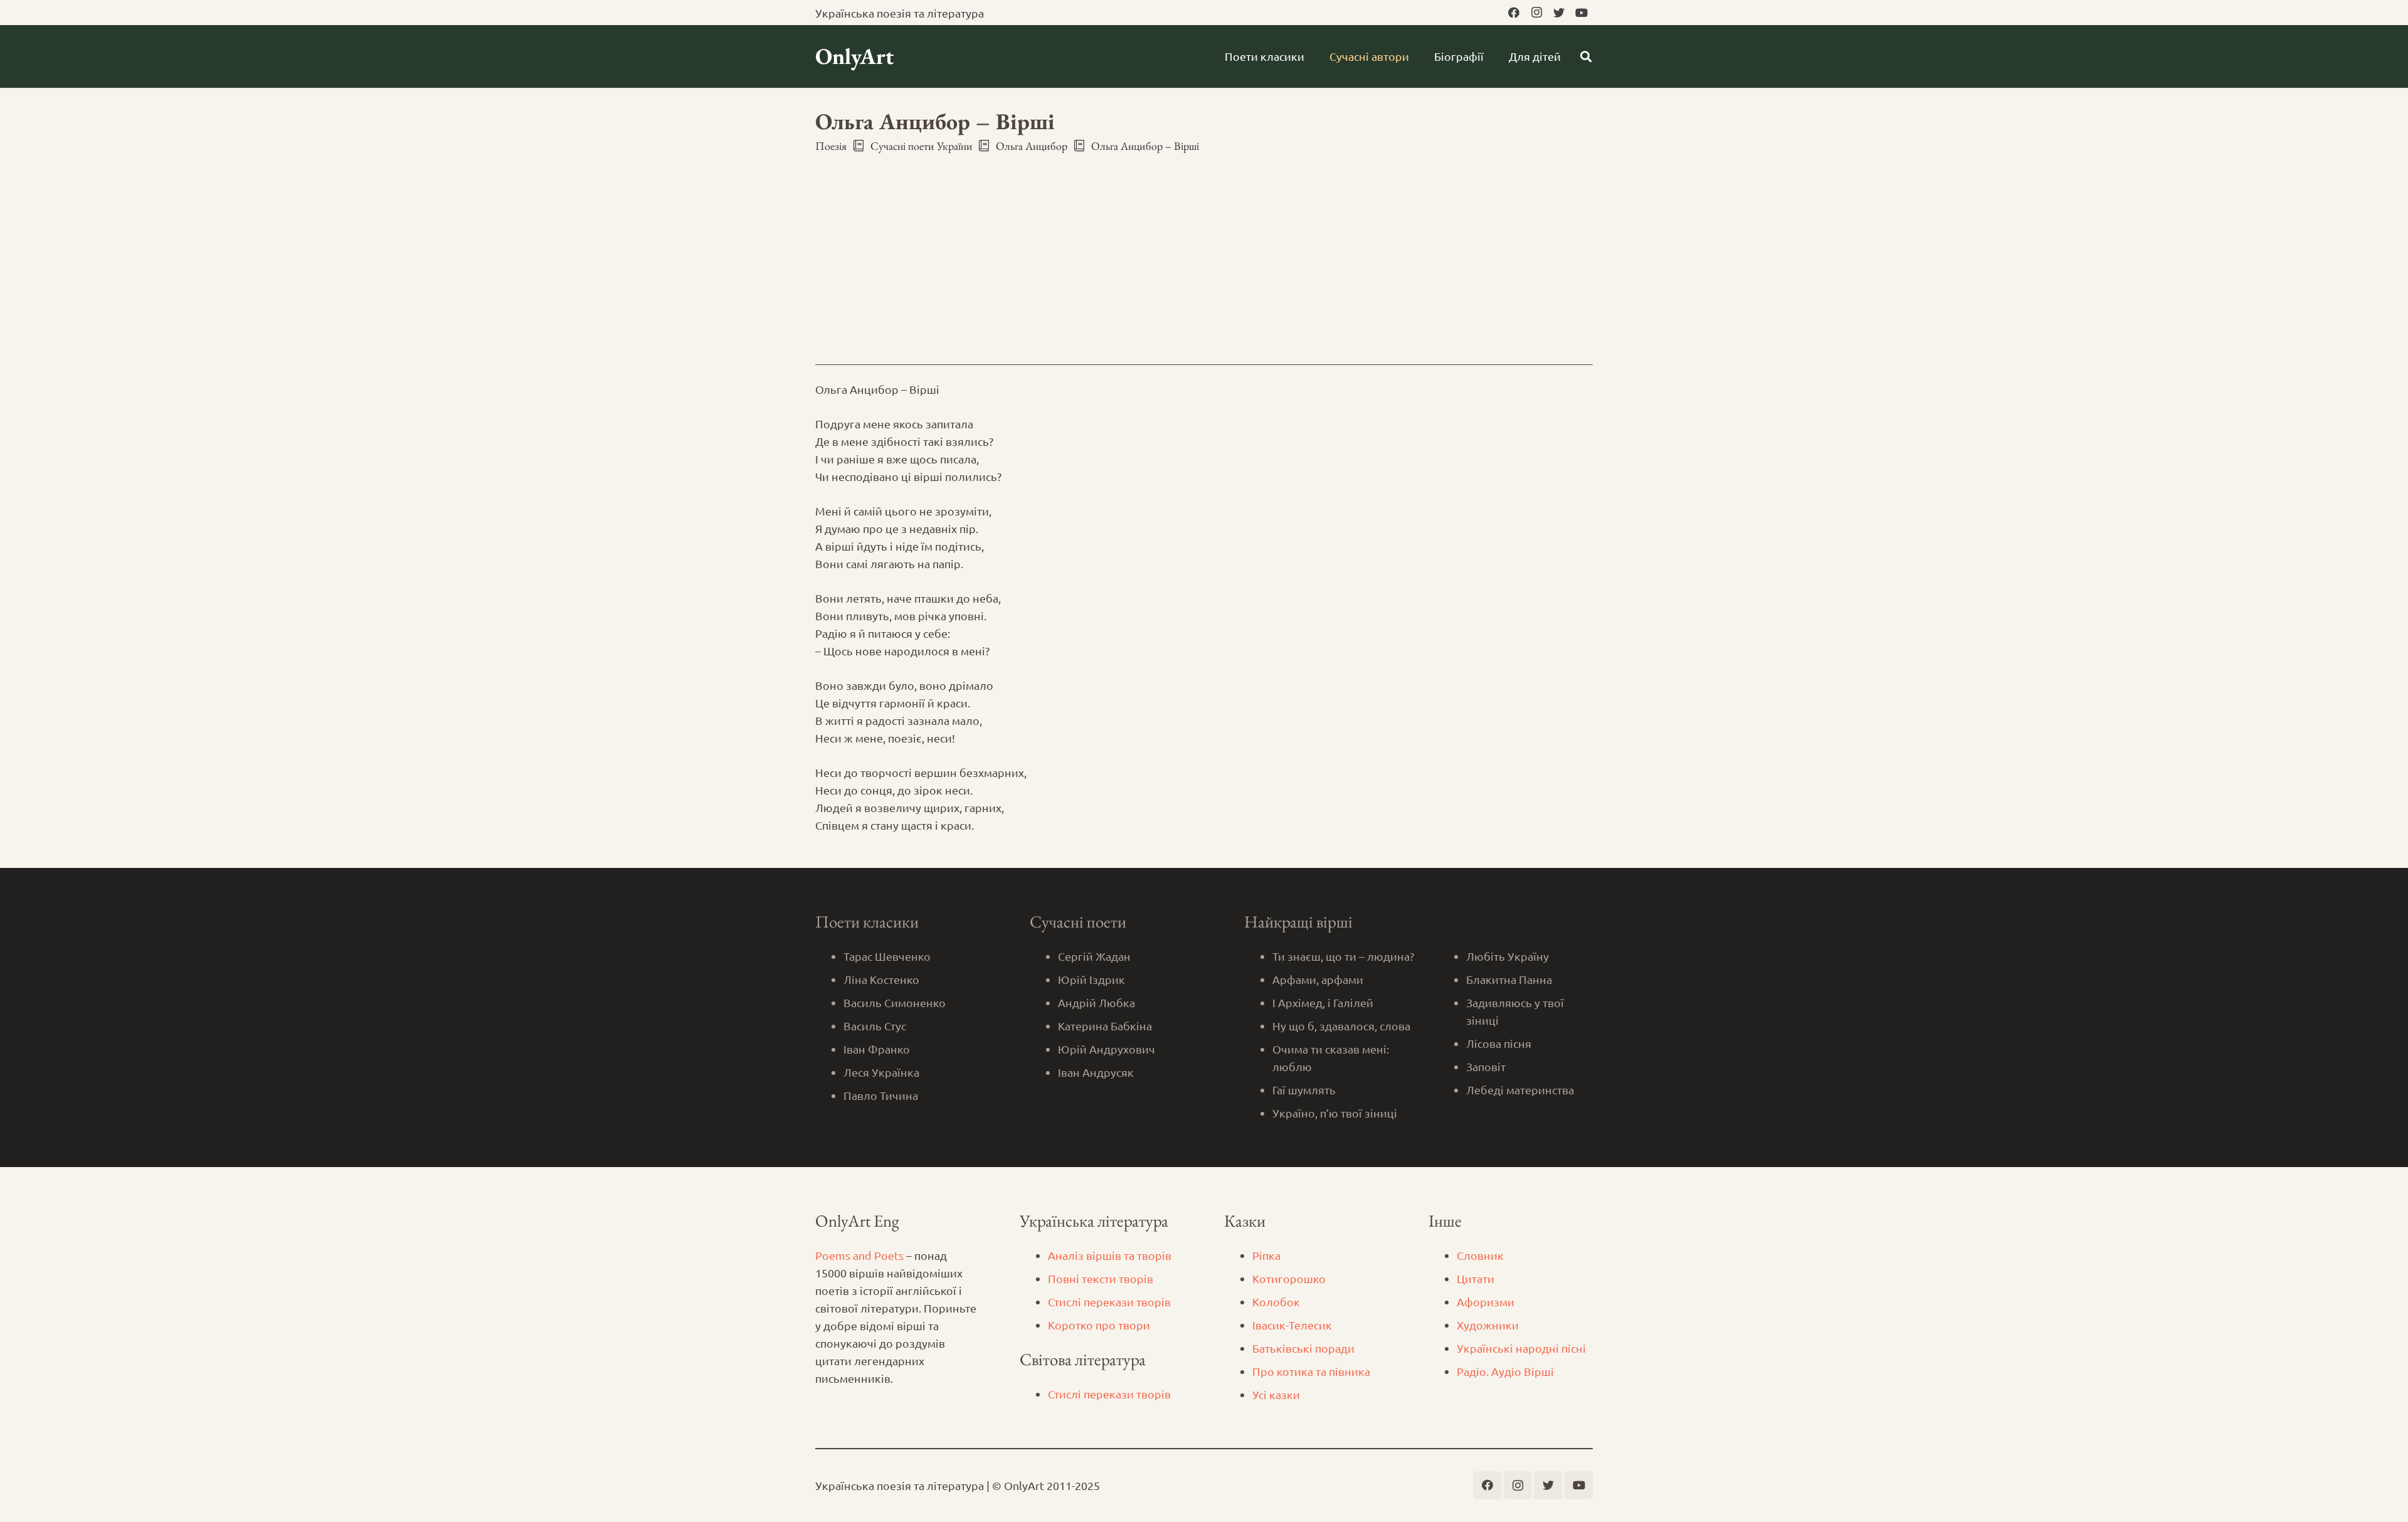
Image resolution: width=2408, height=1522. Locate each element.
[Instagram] (1536, 13)
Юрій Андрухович (1106, 1049)
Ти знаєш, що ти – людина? (1343, 956)
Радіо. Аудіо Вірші (1505, 1371)
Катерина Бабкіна (1105, 1026)
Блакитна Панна (1509, 979)
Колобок (1276, 1302)
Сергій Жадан (1094, 956)
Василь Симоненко (895, 1002)
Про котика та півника (1311, 1371)
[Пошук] (1586, 56)
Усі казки (1276, 1394)
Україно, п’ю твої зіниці (1335, 1113)
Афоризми (1486, 1302)
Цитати (1476, 1278)
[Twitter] (1559, 13)
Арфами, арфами (1318, 979)
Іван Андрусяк (1096, 1072)
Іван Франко (877, 1049)
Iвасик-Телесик (1292, 1325)
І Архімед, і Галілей (1323, 1002)
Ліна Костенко (881, 979)
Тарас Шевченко (887, 956)
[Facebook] (1514, 13)
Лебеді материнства (1520, 1090)
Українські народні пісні (1521, 1348)
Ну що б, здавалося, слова (1341, 1026)
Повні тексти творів (1101, 1278)
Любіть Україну (1508, 956)
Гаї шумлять (1304, 1090)
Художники (1488, 1325)
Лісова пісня (1499, 1043)
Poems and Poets (859, 1255)
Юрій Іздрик (1091, 979)
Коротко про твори (1099, 1325)
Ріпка (1266, 1255)
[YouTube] (1582, 13)
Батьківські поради (1303, 1348)
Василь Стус (875, 1026)
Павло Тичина (881, 1095)
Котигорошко (1289, 1278)
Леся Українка (881, 1072)
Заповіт (1486, 1066)
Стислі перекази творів (1109, 1302)
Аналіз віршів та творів (1110, 1255)
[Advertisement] (1204, 248)
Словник (1480, 1255)
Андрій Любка (1096, 1002)
